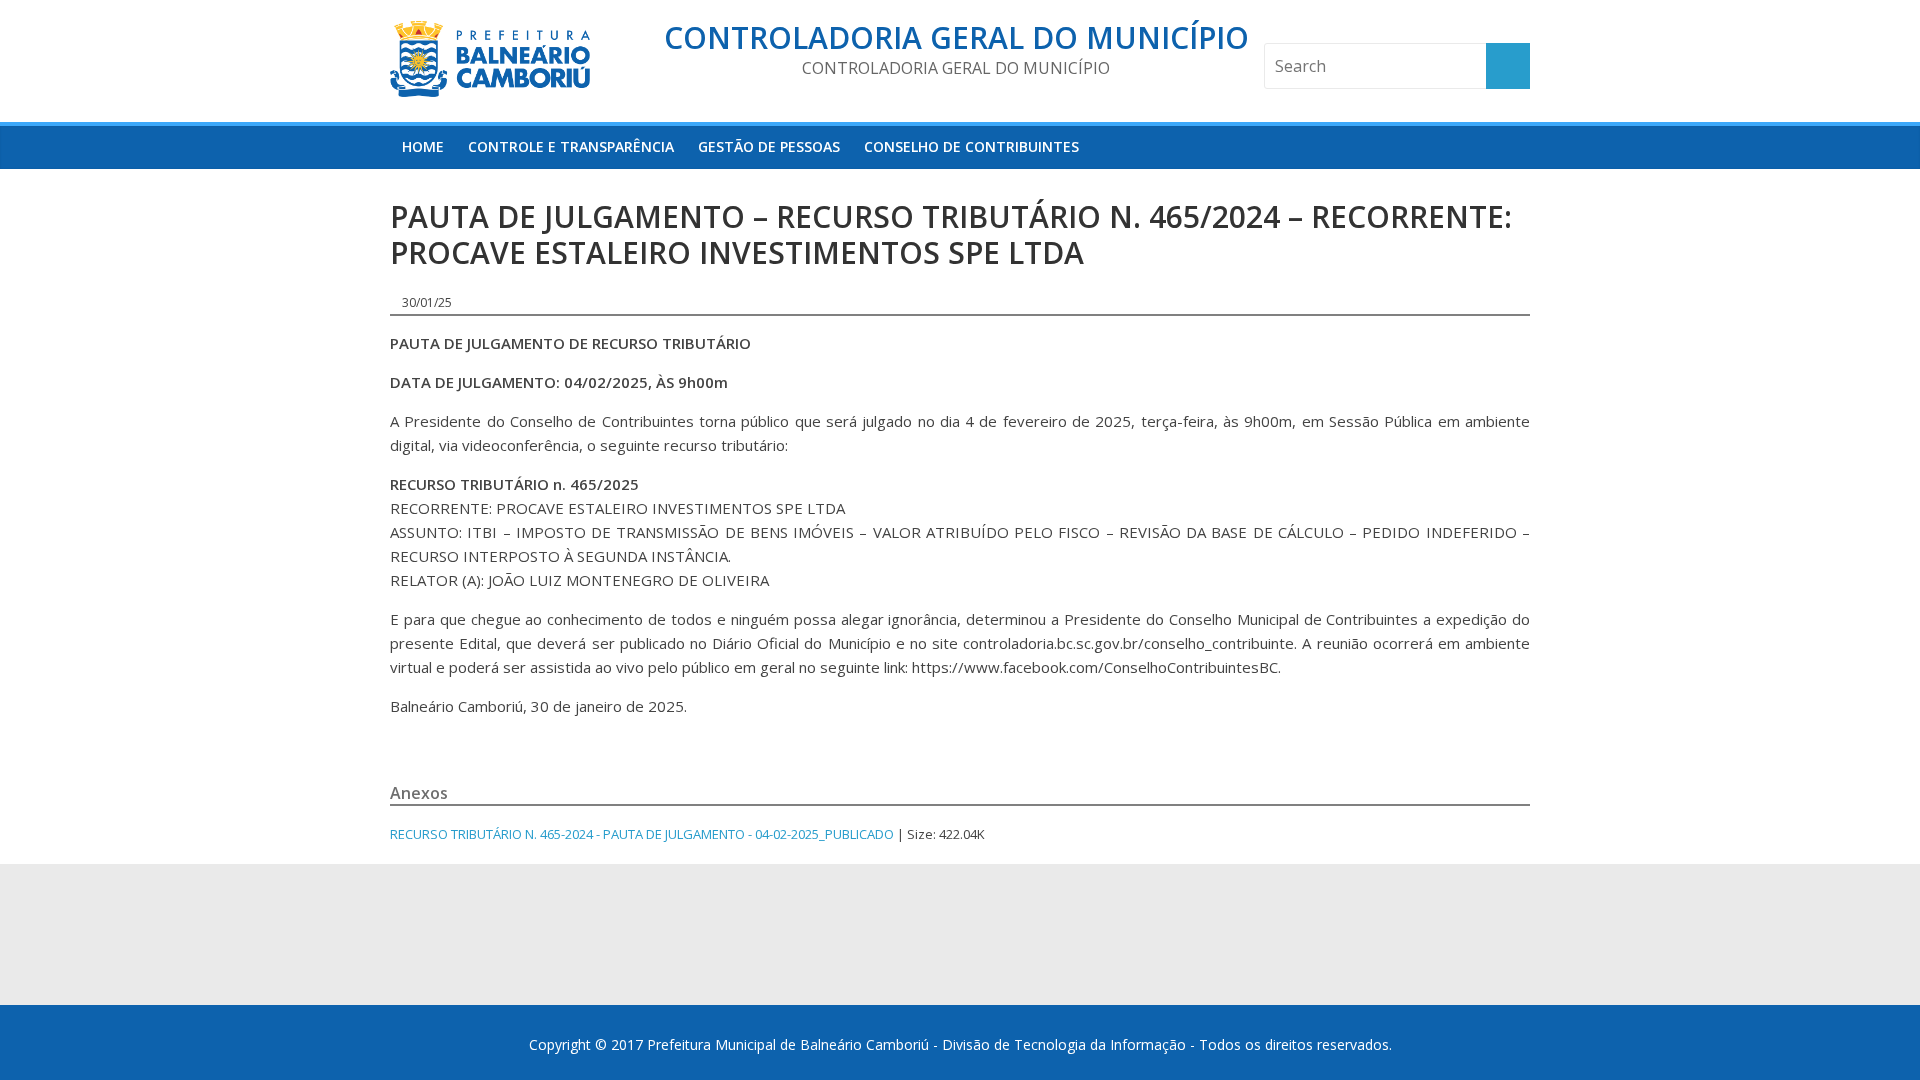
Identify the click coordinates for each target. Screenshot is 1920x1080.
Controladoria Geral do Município (956, 37)
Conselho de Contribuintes (971, 146)
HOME (423, 146)
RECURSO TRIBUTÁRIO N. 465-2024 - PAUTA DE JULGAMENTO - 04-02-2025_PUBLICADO (642, 834)
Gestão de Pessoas (769, 146)
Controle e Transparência (571, 146)
